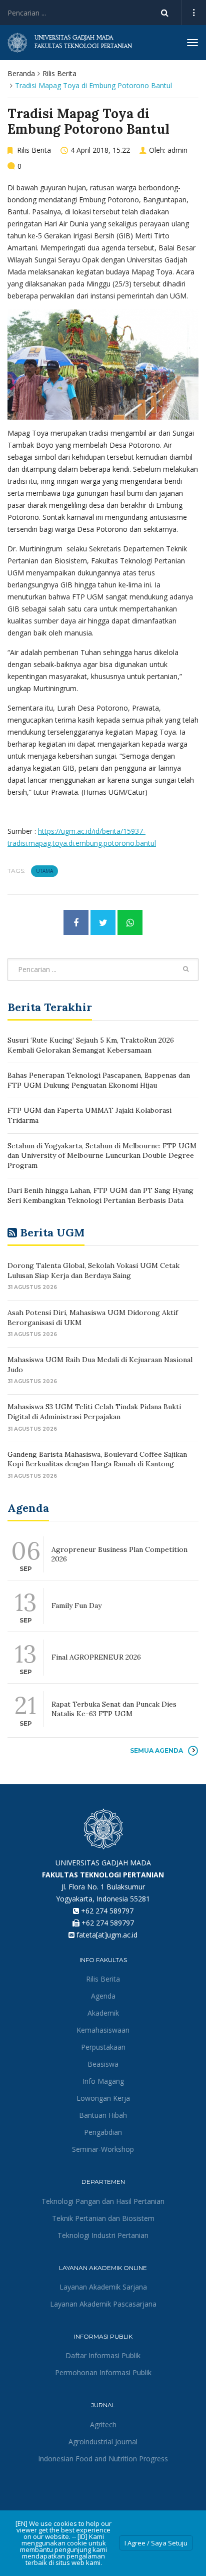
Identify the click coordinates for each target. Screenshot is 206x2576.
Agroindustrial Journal (103, 2442)
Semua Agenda (156, 1750)
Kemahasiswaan (103, 2030)
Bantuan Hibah (103, 2115)
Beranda (21, 73)
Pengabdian (103, 2132)
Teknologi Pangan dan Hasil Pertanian (103, 2201)
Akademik (103, 2013)
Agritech (103, 2425)
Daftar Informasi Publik (103, 2355)
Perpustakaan (103, 2047)
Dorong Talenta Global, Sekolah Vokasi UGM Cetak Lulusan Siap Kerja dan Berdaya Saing (93, 1270)
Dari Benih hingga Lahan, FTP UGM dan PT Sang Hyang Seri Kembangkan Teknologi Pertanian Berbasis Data (100, 1195)
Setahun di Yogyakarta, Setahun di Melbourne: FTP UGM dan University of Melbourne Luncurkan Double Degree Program (102, 1156)
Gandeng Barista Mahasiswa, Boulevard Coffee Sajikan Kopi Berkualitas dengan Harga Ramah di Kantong (97, 1459)
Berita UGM (52, 1232)
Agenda (103, 1996)
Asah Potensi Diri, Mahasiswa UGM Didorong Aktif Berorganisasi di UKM (93, 1318)
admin (177, 150)
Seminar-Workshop (103, 2149)
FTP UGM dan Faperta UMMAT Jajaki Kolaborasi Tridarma (89, 1115)
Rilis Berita (59, 73)
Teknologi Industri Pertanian (103, 2235)
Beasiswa (103, 2064)
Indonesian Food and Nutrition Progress (103, 2459)
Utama (44, 871)
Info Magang (103, 2081)
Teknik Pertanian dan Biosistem (103, 2218)
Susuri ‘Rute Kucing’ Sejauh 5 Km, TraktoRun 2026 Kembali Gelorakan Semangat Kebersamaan (91, 1045)
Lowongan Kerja (103, 2098)
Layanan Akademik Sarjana (103, 2287)
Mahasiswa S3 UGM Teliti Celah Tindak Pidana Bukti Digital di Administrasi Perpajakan (94, 1412)
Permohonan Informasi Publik (103, 2372)
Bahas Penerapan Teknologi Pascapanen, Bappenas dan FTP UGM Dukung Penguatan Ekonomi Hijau (99, 1080)
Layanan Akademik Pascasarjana (103, 2304)
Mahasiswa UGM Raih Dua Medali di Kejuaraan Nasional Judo (100, 1365)
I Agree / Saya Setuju (156, 2543)
